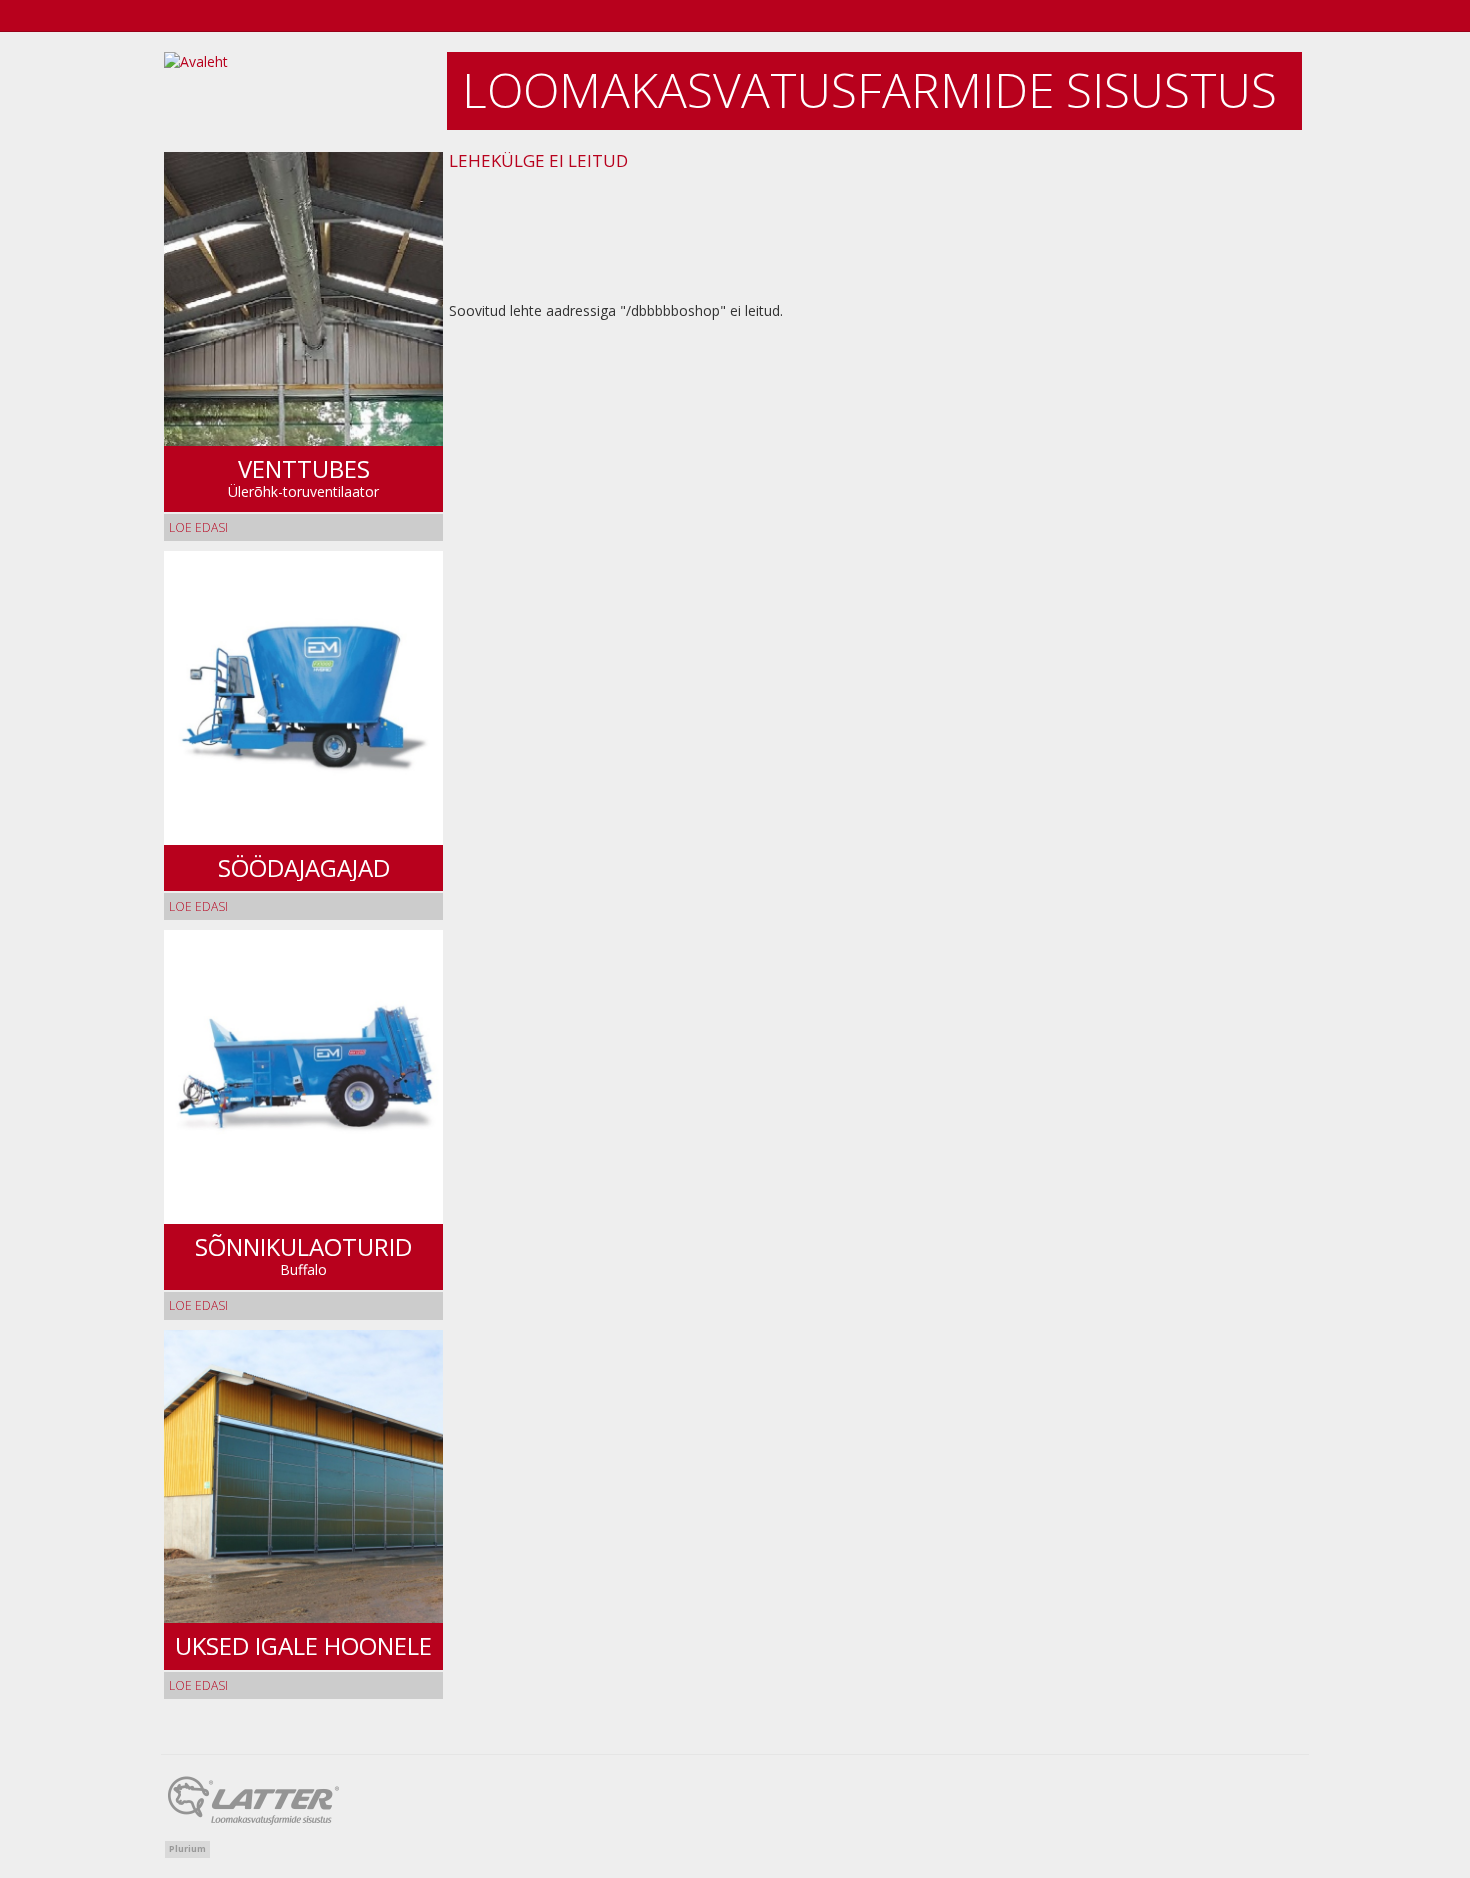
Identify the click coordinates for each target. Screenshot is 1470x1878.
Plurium (187, 1848)
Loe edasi (198, 527)
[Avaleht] (304, 92)
